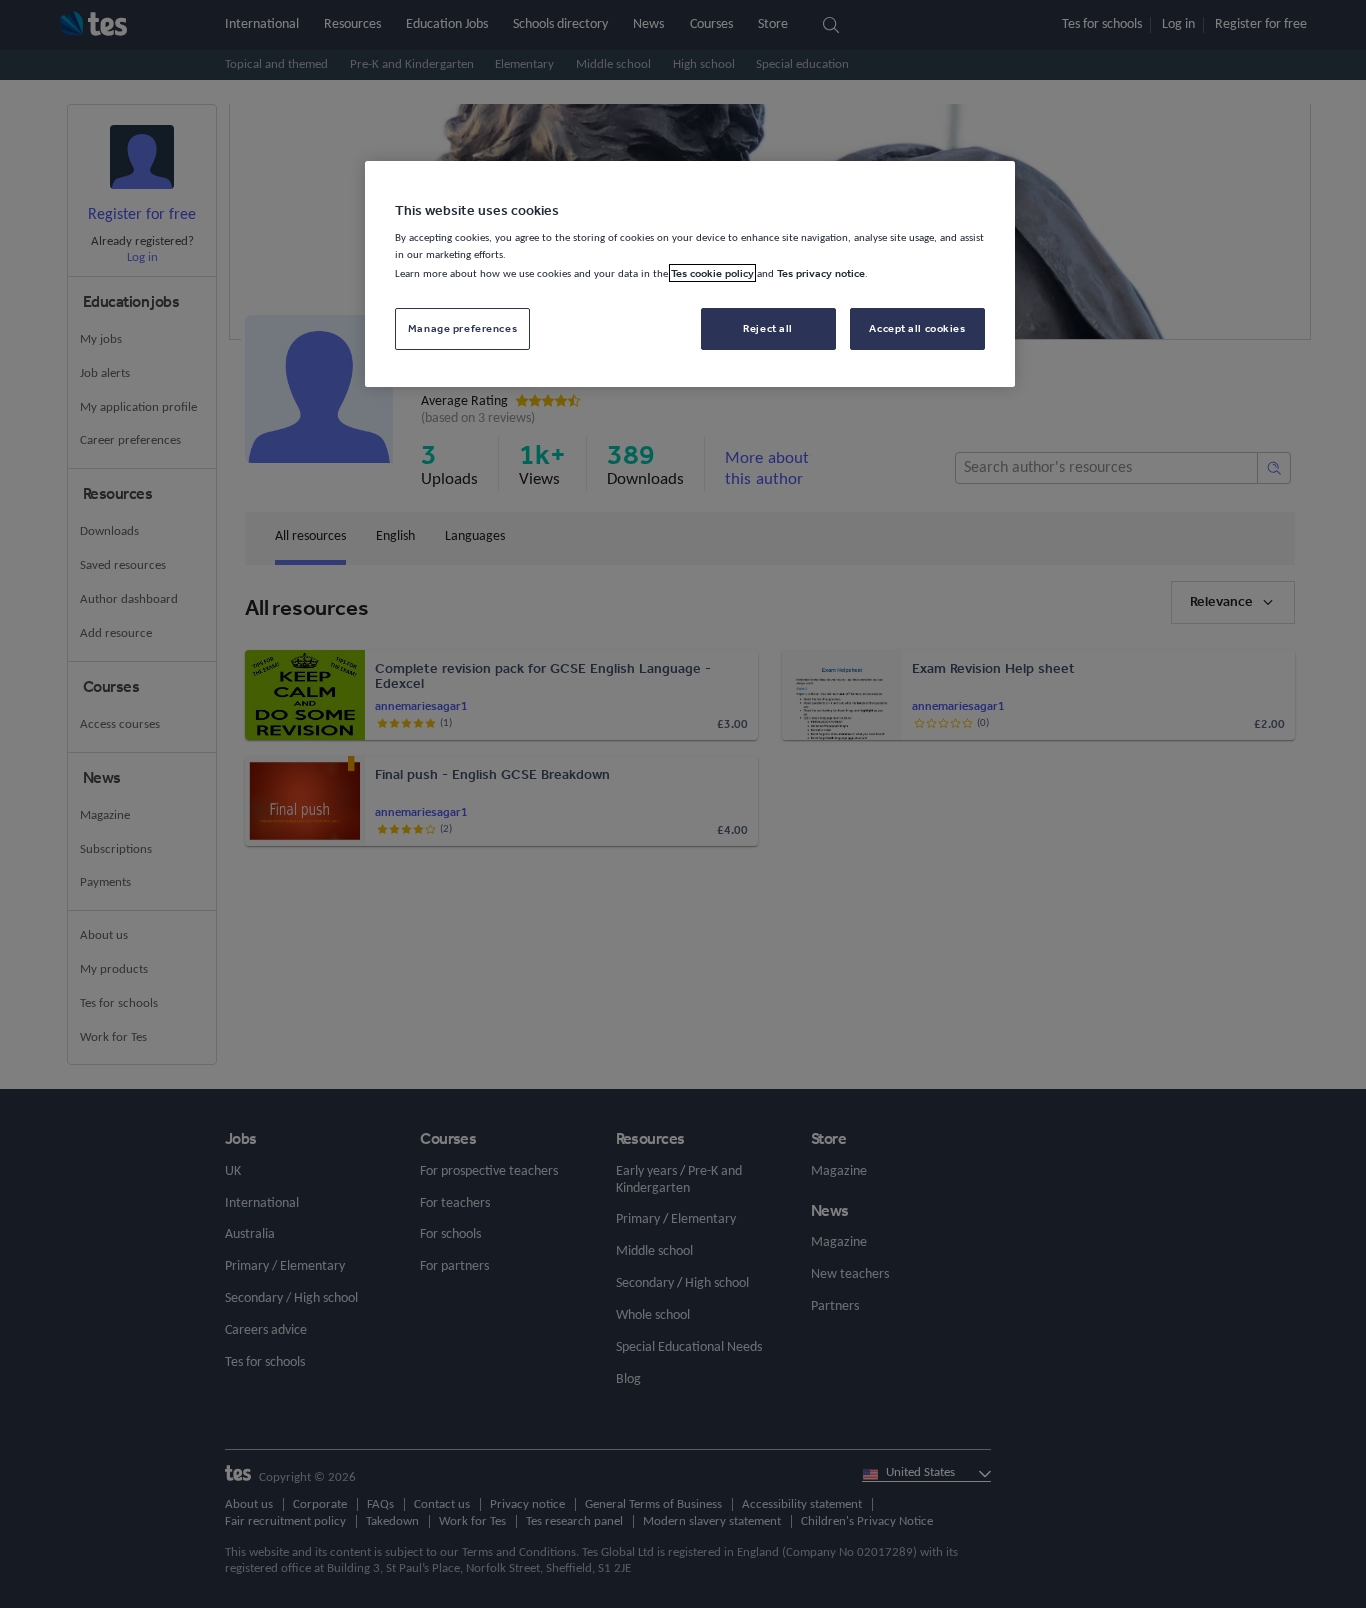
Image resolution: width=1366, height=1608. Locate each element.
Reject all (768, 328)
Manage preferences (462, 328)
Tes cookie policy (712, 273)
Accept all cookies (917, 328)
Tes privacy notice (821, 273)
